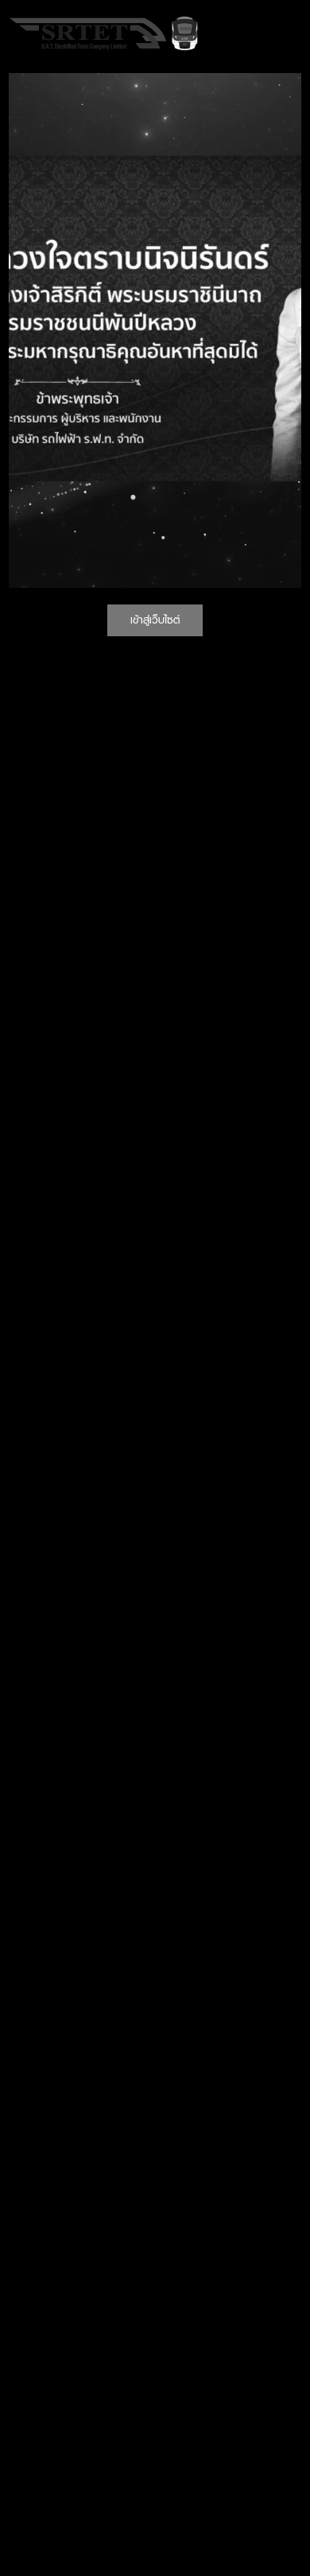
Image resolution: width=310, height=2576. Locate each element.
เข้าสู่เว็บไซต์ (155, 620)
